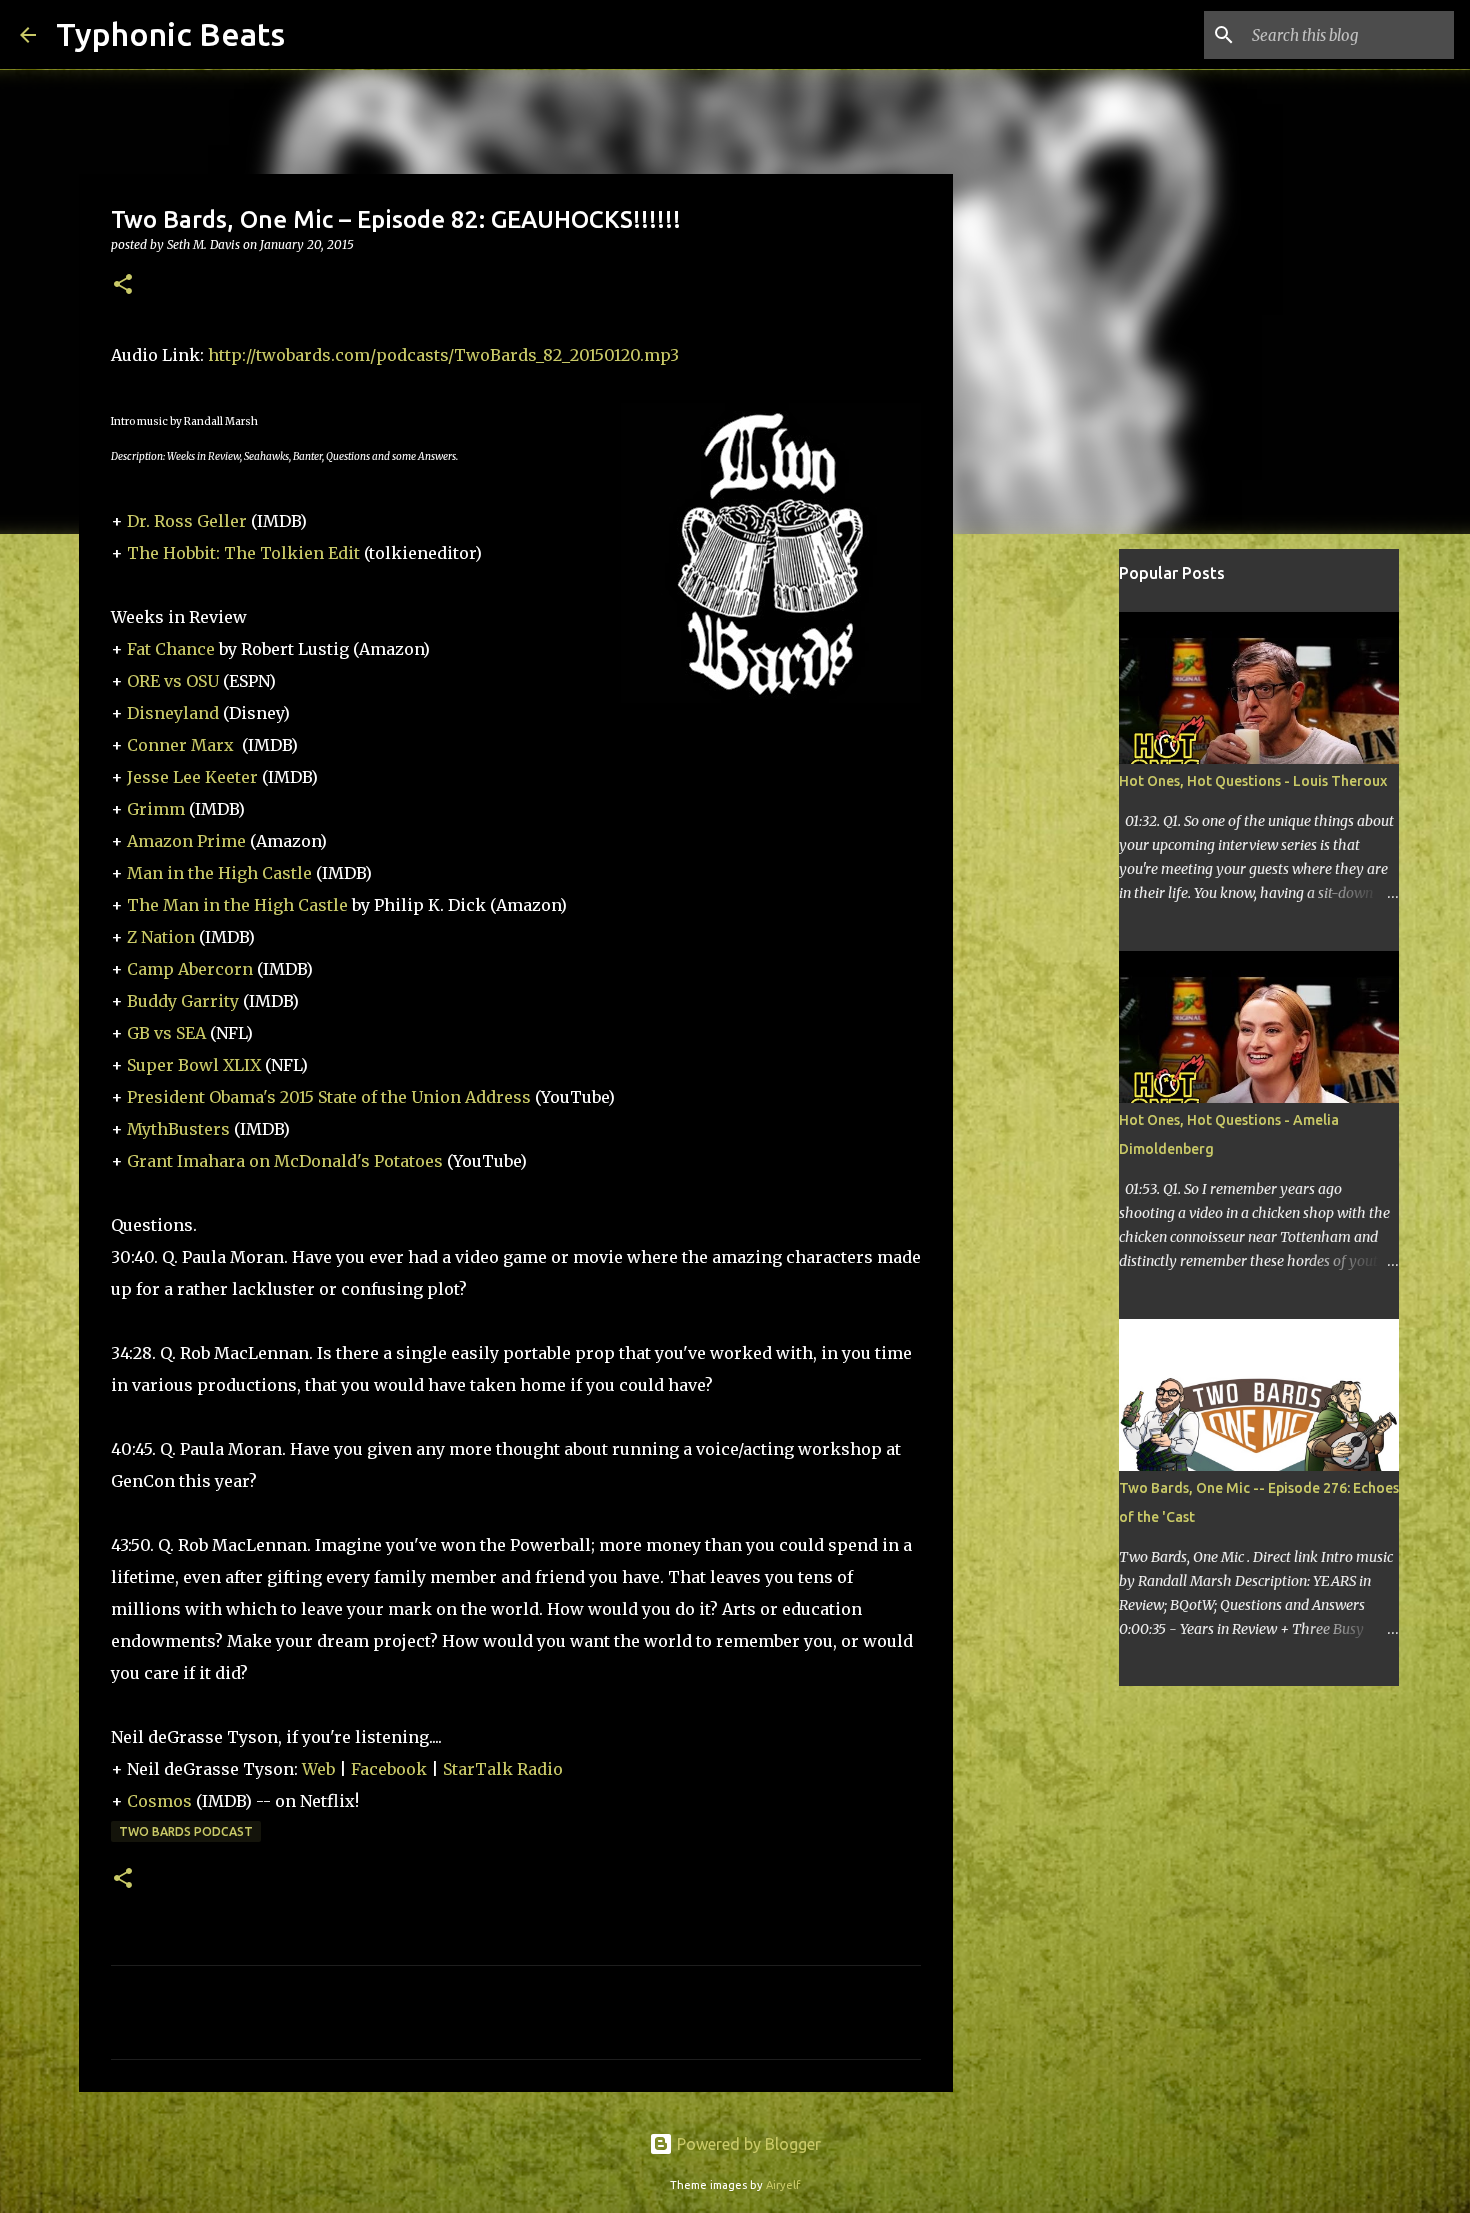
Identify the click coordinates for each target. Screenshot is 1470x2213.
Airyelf (783, 2185)
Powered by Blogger (747, 2144)
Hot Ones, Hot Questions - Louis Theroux (1253, 781)
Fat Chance (171, 649)
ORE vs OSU (173, 681)
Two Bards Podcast (186, 1831)
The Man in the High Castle (237, 905)
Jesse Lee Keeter (192, 777)
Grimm (156, 809)
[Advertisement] (1055, 864)
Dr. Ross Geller (187, 521)
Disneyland (173, 713)
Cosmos (159, 1801)
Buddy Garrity (183, 1001)
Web (318, 1769)
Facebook (389, 1769)
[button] (123, 285)
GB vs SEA (166, 1033)
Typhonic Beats (170, 34)
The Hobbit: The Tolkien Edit (243, 553)
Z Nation (161, 937)
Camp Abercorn (190, 969)
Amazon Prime (186, 841)
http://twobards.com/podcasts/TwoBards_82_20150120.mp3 (443, 355)
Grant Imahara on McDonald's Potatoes (285, 1161)
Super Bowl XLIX (194, 1065)
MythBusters (178, 1129)
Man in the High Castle (219, 873)
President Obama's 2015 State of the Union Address (329, 1097)
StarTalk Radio (503, 1769)
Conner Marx (180, 745)
